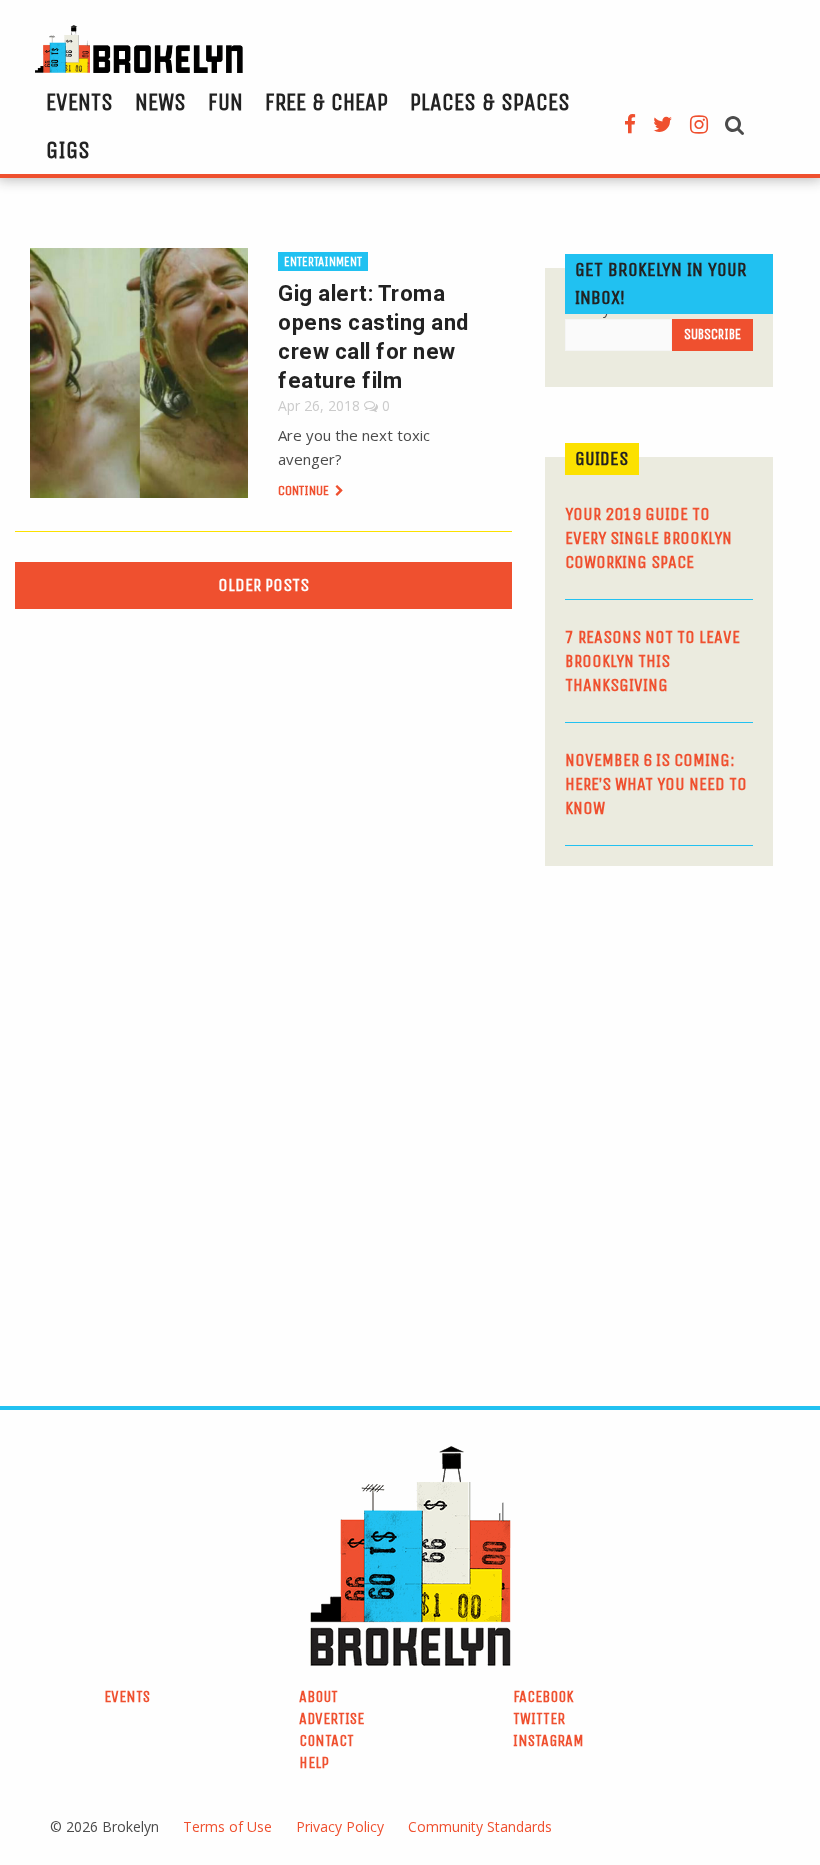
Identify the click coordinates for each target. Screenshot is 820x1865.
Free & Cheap (326, 102)
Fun (225, 102)
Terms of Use (227, 1826)
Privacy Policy (340, 1826)
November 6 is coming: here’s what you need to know (656, 784)
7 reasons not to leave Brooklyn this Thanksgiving (652, 661)
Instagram (548, 1740)
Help (314, 1762)
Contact (326, 1740)
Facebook (543, 1696)
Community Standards (480, 1826)
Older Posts (263, 585)
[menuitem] (79, 102)
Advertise (331, 1718)
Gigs (68, 150)
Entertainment (323, 261)
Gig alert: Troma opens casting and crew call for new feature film (373, 337)
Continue (305, 490)
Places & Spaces (490, 102)
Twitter (539, 1718)
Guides (602, 458)
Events (79, 102)
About (318, 1696)
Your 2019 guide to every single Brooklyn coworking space (648, 538)
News (160, 102)
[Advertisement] (682, 1021)
